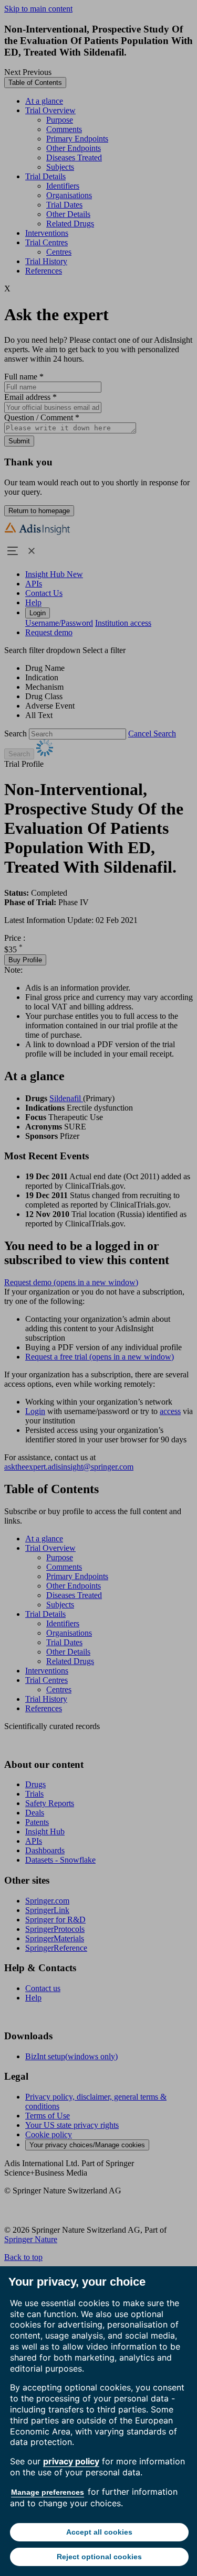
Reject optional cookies (99, 2557)
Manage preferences (48, 2492)
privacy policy (71, 2461)
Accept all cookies (99, 2532)
